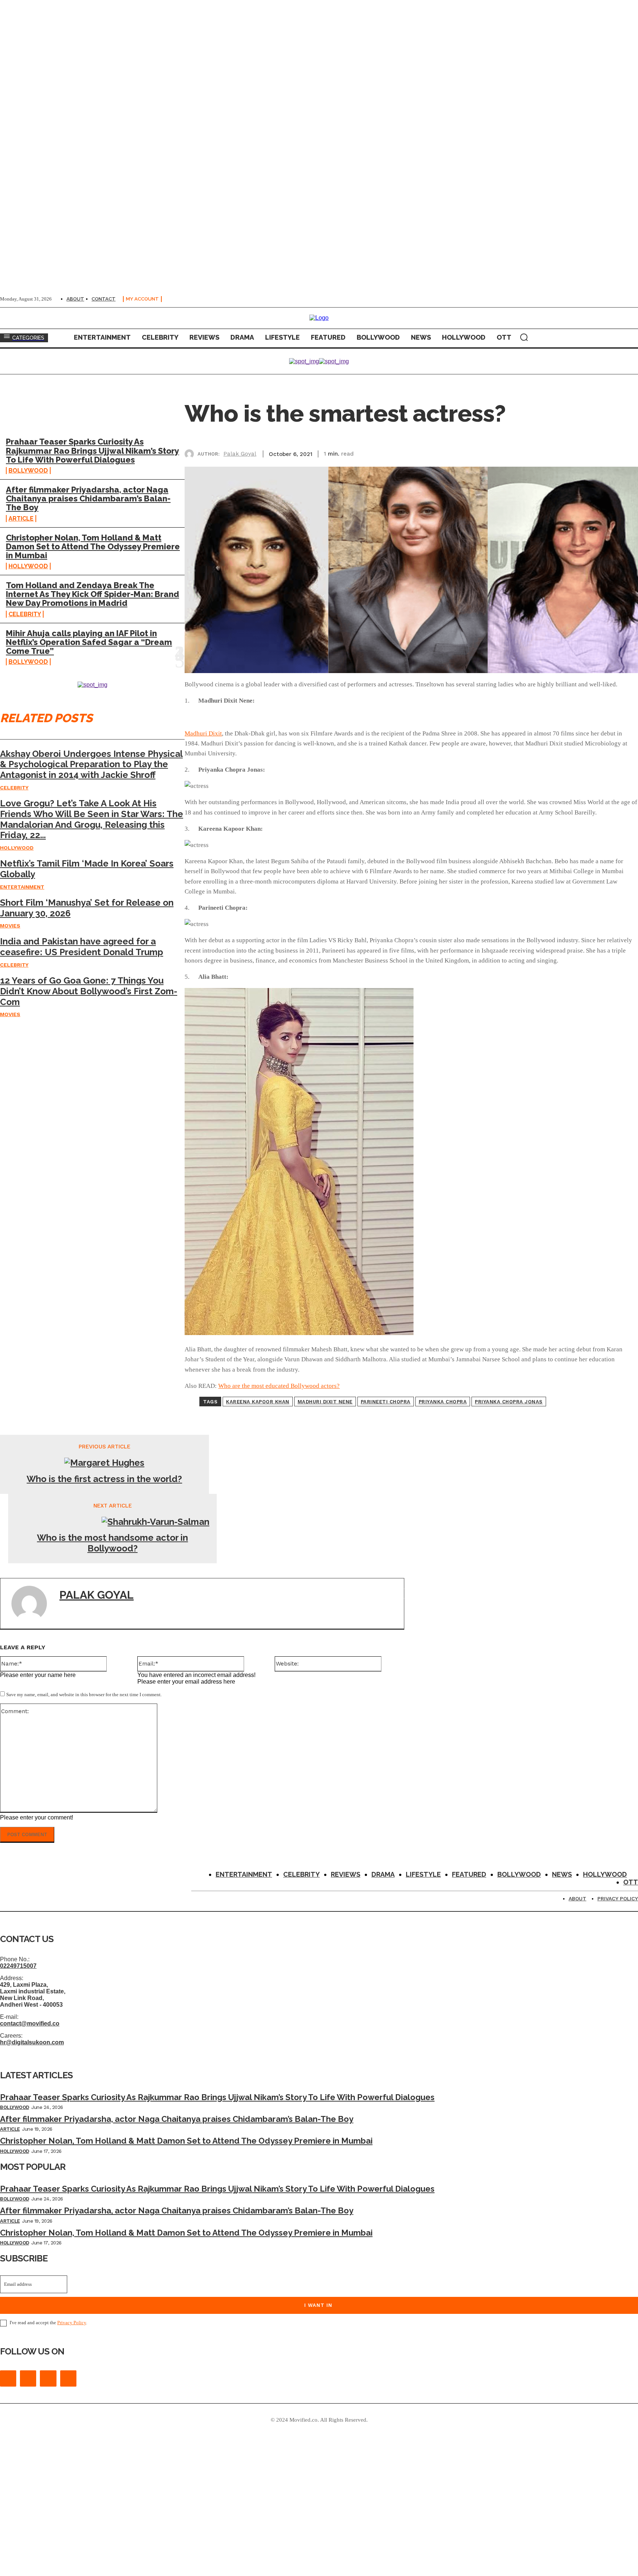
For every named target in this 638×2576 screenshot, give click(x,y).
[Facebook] (519, 453)
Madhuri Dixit (203, 733)
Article (21, 519)
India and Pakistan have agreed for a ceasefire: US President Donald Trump (82, 947)
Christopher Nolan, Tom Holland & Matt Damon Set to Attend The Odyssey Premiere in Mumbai (93, 546)
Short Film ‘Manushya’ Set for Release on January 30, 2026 (87, 908)
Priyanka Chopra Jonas (509, 1402)
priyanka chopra (443, 1402)
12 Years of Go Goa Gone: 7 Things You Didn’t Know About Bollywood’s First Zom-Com (89, 991)
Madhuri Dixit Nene (325, 1402)
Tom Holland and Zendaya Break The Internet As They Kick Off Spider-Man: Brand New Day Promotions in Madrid (92, 594)
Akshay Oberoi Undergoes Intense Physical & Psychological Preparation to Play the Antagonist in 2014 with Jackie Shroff (91, 764)
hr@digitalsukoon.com (32, 2042)
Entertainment (22, 887)
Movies (10, 926)
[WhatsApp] (598, 453)
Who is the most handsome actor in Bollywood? (112, 1543)
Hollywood (28, 566)
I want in (318, 2305)
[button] (524, 337)
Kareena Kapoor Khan (258, 1402)
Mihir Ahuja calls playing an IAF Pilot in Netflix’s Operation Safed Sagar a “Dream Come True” (89, 642)
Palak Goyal (240, 454)
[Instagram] (28, 2378)
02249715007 (18, 1966)
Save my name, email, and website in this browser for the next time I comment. (84, 1695)
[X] (545, 453)
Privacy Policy (72, 2323)
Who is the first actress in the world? (104, 1479)
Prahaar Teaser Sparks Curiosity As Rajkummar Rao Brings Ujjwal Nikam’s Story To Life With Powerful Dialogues (92, 450)
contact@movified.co (30, 2023)
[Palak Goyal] (191, 454)
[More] (625, 453)
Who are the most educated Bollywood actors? (279, 1386)
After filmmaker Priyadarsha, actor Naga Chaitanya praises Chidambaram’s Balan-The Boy (88, 498)
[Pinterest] (572, 453)
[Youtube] (68, 2378)
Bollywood (28, 471)
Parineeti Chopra (386, 1402)
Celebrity (25, 614)
